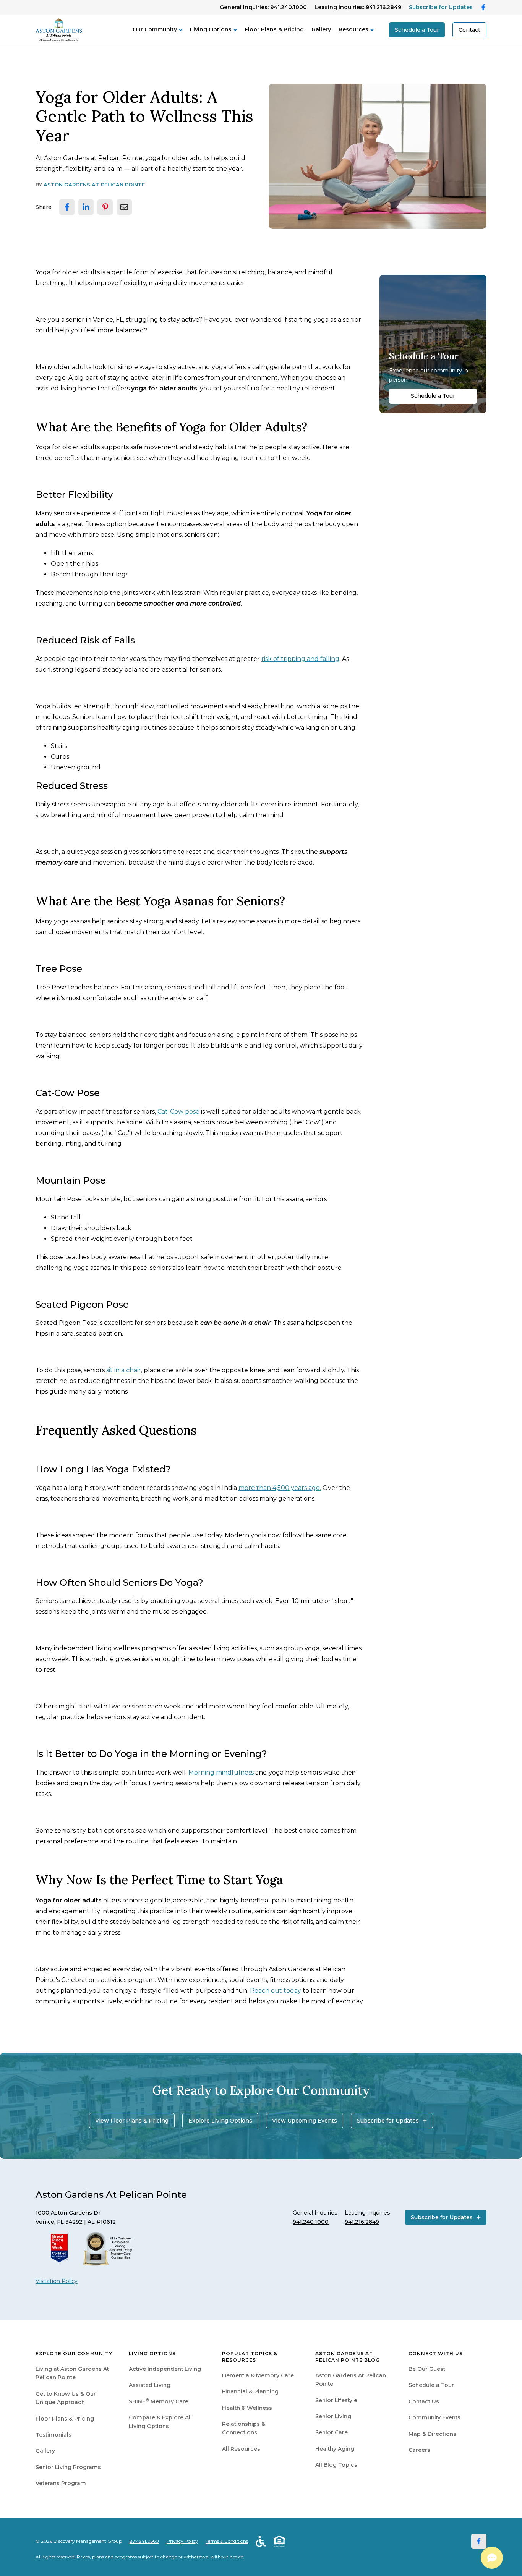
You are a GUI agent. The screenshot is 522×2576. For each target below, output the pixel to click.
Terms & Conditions (227, 2541)
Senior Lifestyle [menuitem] (336, 2400)
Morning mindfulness (221, 1772)
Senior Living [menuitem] (333, 2416)
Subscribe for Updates (441, 7)
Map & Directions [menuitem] (432, 2434)
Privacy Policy (182, 2541)
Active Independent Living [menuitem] (165, 2369)
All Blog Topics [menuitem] (336, 2465)
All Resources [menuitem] (241, 2449)
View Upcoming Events (305, 2121)
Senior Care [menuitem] (332, 2432)
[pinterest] (105, 207)
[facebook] (67, 207)
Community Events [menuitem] (434, 2417)
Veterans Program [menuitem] (61, 2483)
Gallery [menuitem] (45, 2451)
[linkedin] (86, 207)
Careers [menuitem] (419, 2450)
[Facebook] (479, 2541)
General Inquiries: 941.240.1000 (263, 7)
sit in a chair (124, 1370)
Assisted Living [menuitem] (150, 2385)
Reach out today (276, 1991)
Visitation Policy (57, 2281)
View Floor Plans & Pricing (132, 2121)
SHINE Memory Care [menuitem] (159, 2401)
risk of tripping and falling (300, 659)
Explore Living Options (220, 2121)
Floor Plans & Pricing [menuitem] (65, 2419)
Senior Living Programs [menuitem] (68, 2467)
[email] (124, 207)
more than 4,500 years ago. (280, 1488)
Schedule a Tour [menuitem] (431, 2385)
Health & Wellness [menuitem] (247, 2408)
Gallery (321, 29)
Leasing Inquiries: (358, 7)
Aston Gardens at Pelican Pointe (94, 185)
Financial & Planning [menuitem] (250, 2391)
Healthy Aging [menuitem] (335, 2449)
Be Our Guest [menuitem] (427, 2369)
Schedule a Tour (417, 30)
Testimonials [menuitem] (53, 2435)
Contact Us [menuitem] (424, 2401)
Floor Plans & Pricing (274, 29)
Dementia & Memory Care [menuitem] (258, 2375)
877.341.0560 (144, 2541)
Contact (469, 30)
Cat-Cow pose (178, 1112)
